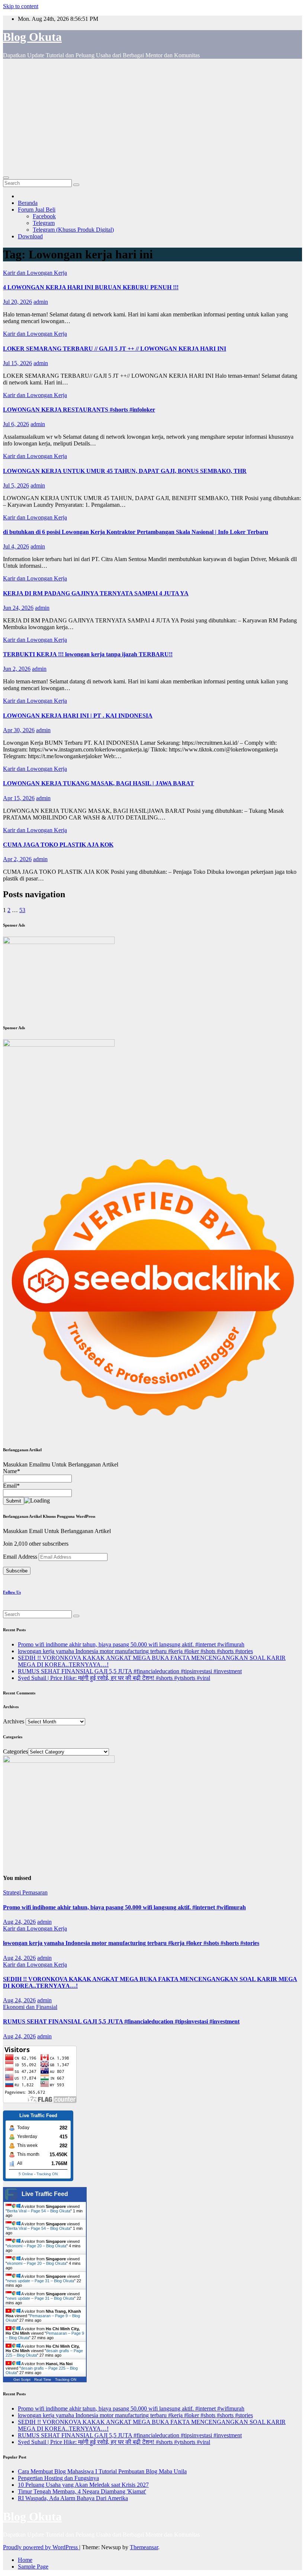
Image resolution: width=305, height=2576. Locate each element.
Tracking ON (47, 2174)
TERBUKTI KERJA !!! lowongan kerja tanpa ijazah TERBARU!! (88, 654)
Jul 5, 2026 (16, 485)
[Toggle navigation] (6, 178)
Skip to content (21, 6)
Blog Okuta (32, 37)
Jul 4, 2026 (16, 546)
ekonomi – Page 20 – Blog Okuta (37, 2246)
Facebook (44, 216)
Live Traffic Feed (45, 2194)
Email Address (21, 1557)
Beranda (28, 203)
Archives (14, 1721)
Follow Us (12, 1592)
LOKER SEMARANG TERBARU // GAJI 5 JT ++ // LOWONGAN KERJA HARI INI (115, 349)
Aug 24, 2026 (19, 1922)
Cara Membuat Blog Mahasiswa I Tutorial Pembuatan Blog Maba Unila (102, 2471)
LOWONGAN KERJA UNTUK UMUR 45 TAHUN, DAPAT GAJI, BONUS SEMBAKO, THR (125, 471)
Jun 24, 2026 (18, 608)
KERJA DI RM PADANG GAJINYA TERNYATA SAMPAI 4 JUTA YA (96, 593)
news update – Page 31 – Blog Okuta (41, 2281)
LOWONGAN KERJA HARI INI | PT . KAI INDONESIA (78, 716)
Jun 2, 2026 (17, 669)
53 (22, 910)
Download (30, 236)
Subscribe (17, 1571)
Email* (11, 1486)
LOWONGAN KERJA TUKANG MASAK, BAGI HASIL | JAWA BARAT (99, 783)
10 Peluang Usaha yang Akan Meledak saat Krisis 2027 (83, 2485)
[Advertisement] (152, 117)
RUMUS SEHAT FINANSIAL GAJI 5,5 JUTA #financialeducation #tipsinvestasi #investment (130, 1671)
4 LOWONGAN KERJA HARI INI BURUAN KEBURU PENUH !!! (91, 287)
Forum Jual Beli (37, 210)
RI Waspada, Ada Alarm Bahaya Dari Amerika (73, 2498)
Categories (15, 1751)
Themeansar (144, 2547)
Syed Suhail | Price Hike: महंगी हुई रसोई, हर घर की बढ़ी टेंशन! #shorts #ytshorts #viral (114, 1678)
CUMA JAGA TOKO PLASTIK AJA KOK (58, 845)
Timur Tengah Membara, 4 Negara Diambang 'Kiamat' (82, 2491)
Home (25, 2560)
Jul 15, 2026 (17, 363)
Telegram (44, 223)
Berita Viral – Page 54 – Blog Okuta (39, 2211)
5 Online (26, 2174)
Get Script (22, 2379)
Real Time (43, 2379)
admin (41, 302)
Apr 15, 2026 (19, 798)
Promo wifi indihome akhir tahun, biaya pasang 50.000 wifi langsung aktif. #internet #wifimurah (131, 1644)
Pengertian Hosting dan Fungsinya (58, 2478)
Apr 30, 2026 (19, 730)
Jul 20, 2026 (17, 302)
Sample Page (33, 2567)
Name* (12, 1471)
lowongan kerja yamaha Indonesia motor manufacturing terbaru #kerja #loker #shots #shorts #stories (135, 1651)
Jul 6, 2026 (16, 424)
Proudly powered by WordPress (41, 2547)
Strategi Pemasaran (25, 1892)
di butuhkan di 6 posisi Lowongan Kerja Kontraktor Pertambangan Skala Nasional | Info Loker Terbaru (136, 532)
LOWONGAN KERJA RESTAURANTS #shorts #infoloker (79, 410)
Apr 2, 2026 (17, 859)
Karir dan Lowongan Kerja (35, 273)
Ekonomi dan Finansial (30, 2007)
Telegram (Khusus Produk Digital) (73, 230)
